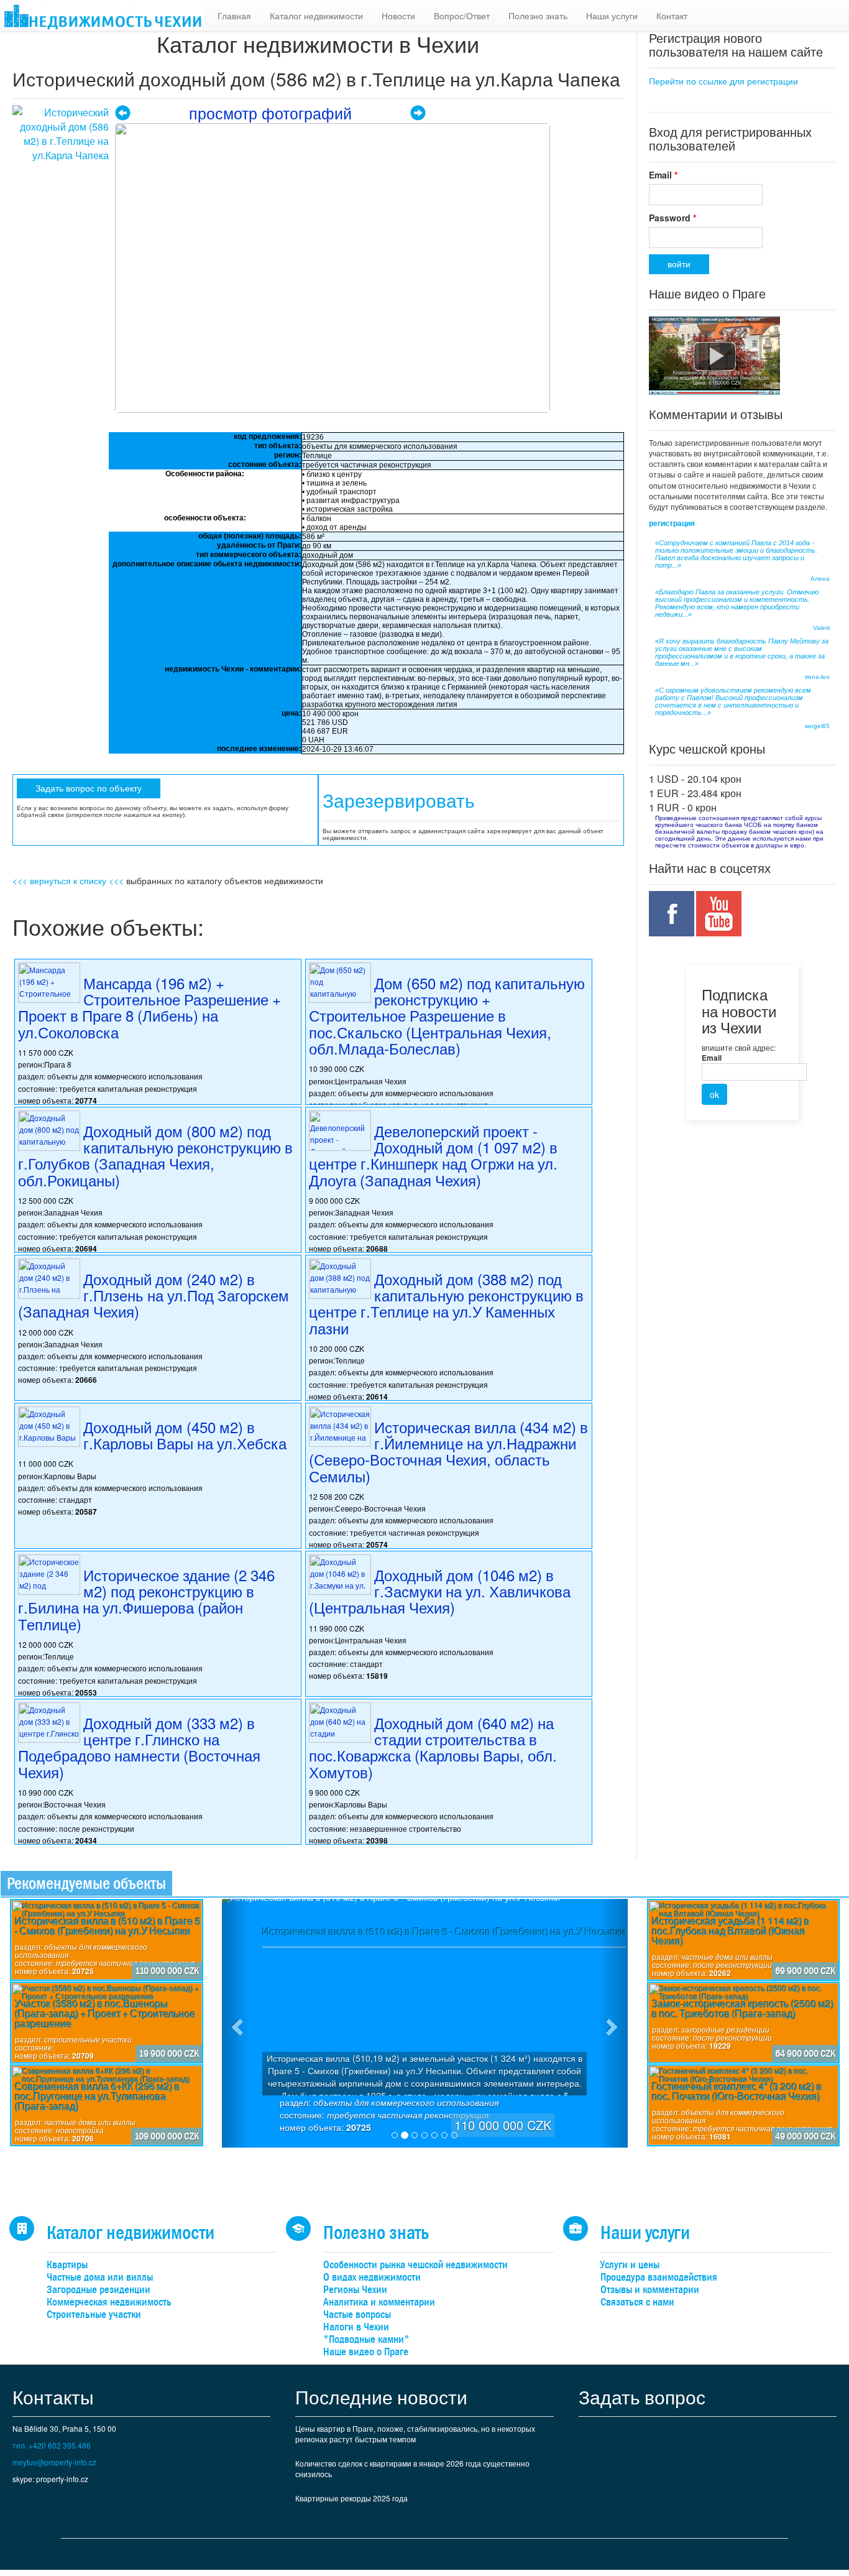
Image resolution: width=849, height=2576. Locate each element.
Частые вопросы (357, 2315)
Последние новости (381, 2397)
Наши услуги (612, 16)
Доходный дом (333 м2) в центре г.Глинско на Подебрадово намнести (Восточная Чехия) (139, 1747)
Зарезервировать (399, 801)
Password (672, 218)
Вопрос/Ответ (462, 16)
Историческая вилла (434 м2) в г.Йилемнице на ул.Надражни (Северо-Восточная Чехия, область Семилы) (448, 1451)
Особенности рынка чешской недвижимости (415, 2265)
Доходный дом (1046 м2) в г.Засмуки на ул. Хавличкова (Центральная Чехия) (440, 1591)
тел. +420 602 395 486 (52, 2445)
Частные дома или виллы (100, 2277)
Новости (398, 16)
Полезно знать (538, 16)
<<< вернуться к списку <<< (68, 880)
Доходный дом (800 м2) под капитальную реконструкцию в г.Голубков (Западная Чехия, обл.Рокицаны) (155, 1155)
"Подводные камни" (366, 2339)
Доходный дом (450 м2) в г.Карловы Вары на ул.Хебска (185, 1435)
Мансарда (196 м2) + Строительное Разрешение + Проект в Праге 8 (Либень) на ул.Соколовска (149, 1007)
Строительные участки (94, 2315)
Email (663, 175)
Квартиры (67, 2265)
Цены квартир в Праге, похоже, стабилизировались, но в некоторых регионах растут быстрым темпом (415, 2434)
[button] (236, 2023)
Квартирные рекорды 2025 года (351, 2498)
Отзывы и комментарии (650, 2290)
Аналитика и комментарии (379, 2302)
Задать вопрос (642, 2397)
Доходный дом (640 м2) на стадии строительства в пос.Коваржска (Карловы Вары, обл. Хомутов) (433, 1747)
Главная (234, 16)
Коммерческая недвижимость (109, 2302)
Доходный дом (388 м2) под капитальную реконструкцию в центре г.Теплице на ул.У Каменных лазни (446, 1303)
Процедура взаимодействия (659, 2277)
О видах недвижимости (372, 2277)
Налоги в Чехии (356, 2327)
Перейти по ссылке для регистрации (723, 81)
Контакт (672, 16)
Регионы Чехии (355, 2290)
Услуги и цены (630, 2265)
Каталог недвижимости (316, 16)
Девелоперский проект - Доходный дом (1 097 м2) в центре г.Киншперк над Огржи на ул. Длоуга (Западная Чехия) (433, 1155)
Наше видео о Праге (366, 2352)
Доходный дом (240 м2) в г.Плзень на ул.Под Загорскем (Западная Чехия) (154, 1295)
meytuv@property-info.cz (54, 2462)
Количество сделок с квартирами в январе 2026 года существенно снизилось (412, 2468)
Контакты (53, 2397)
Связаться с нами (637, 2302)
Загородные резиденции (99, 2290)
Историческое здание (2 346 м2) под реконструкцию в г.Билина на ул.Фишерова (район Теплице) (146, 1599)
